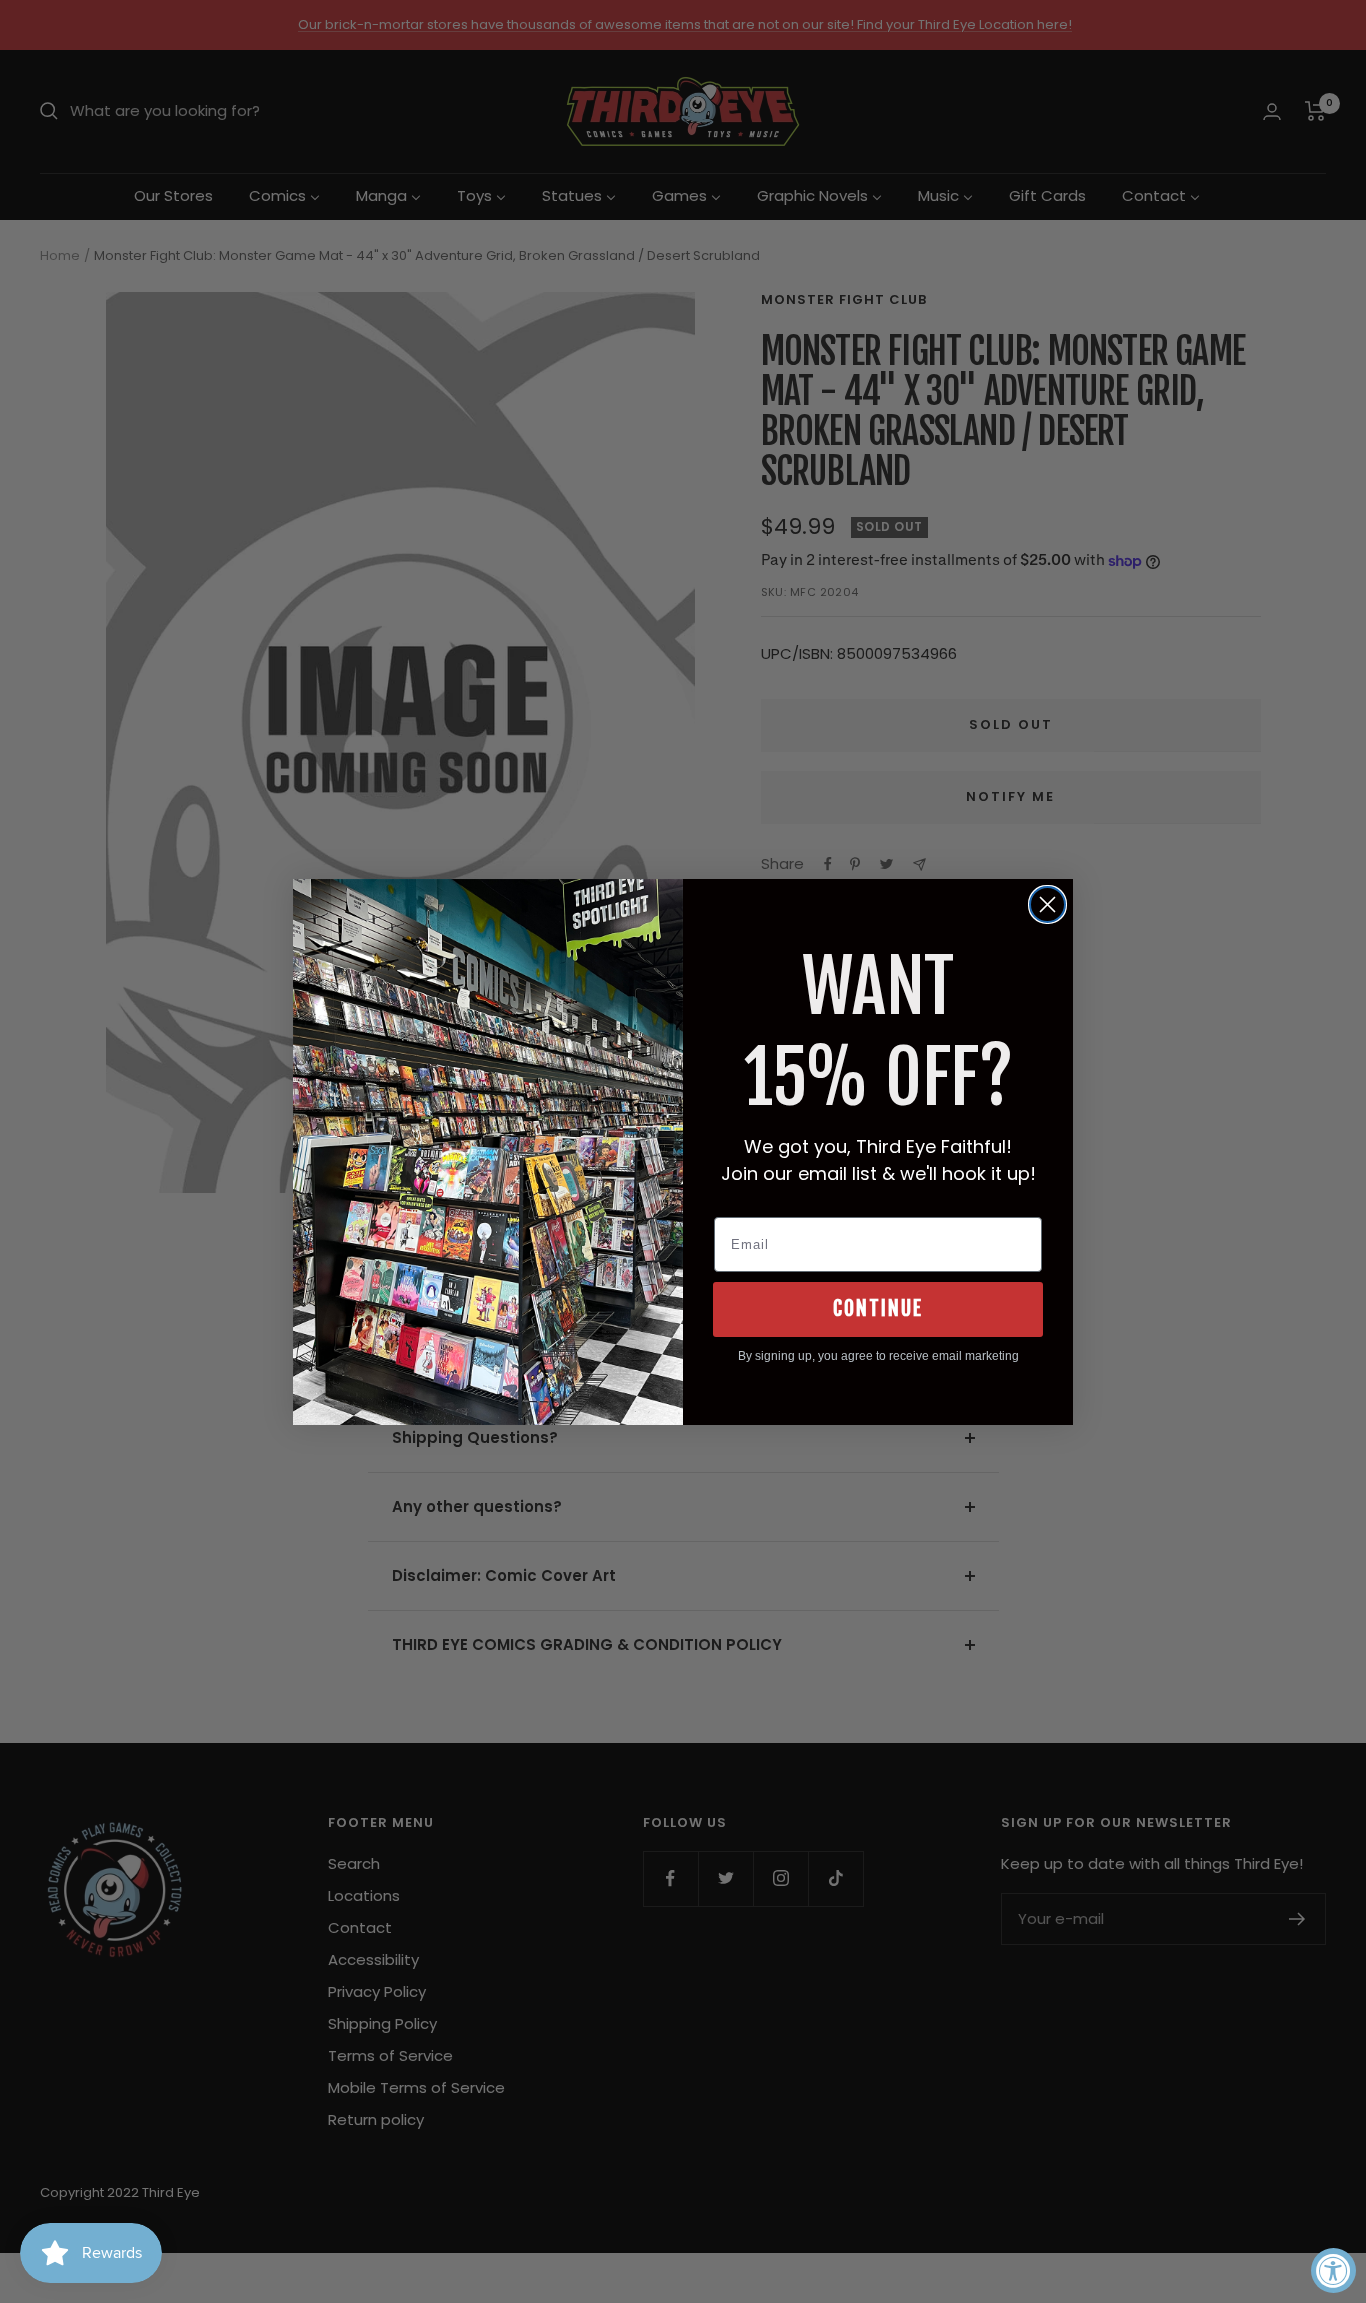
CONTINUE (878, 1308)
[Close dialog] (1047, 904)
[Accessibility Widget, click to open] (1333, 2270)
